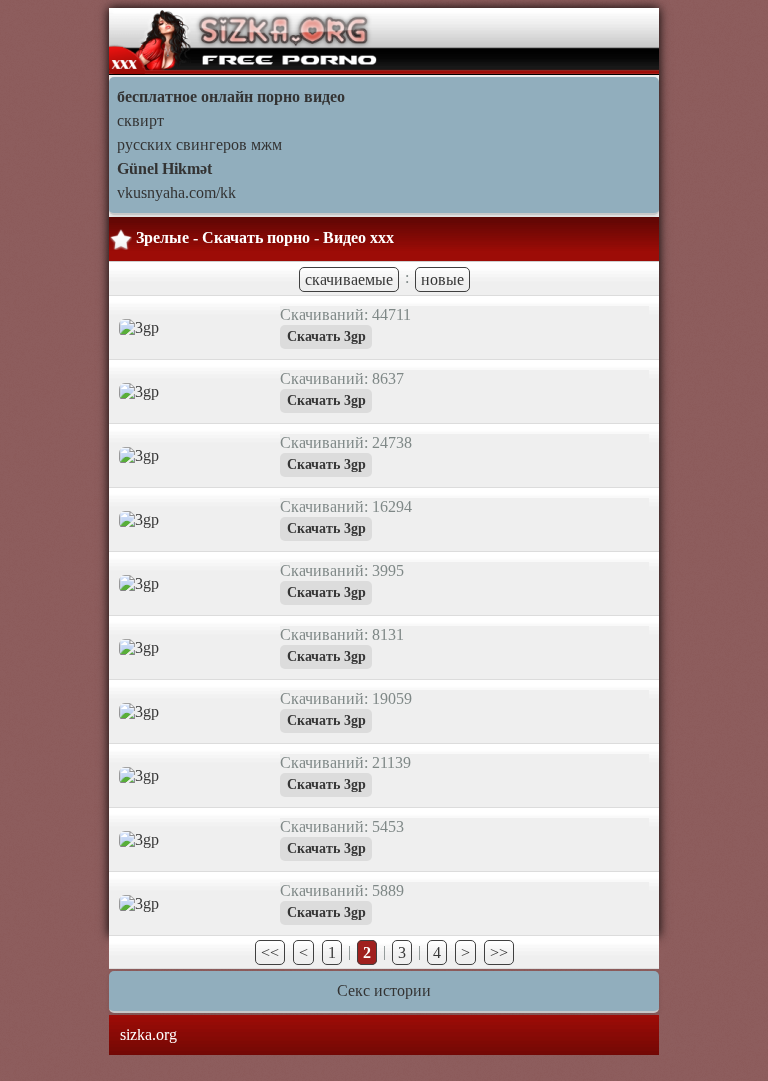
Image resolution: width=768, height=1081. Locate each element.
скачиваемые (349, 279)
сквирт (140, 120)
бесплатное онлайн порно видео (231, 96)
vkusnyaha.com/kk (176, 192)
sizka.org (148, 1034)
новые (442, 279)
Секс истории (384, 990)
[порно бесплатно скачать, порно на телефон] (245, 39)
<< (270, 952)
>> (499, 952)
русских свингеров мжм (199, 144)
